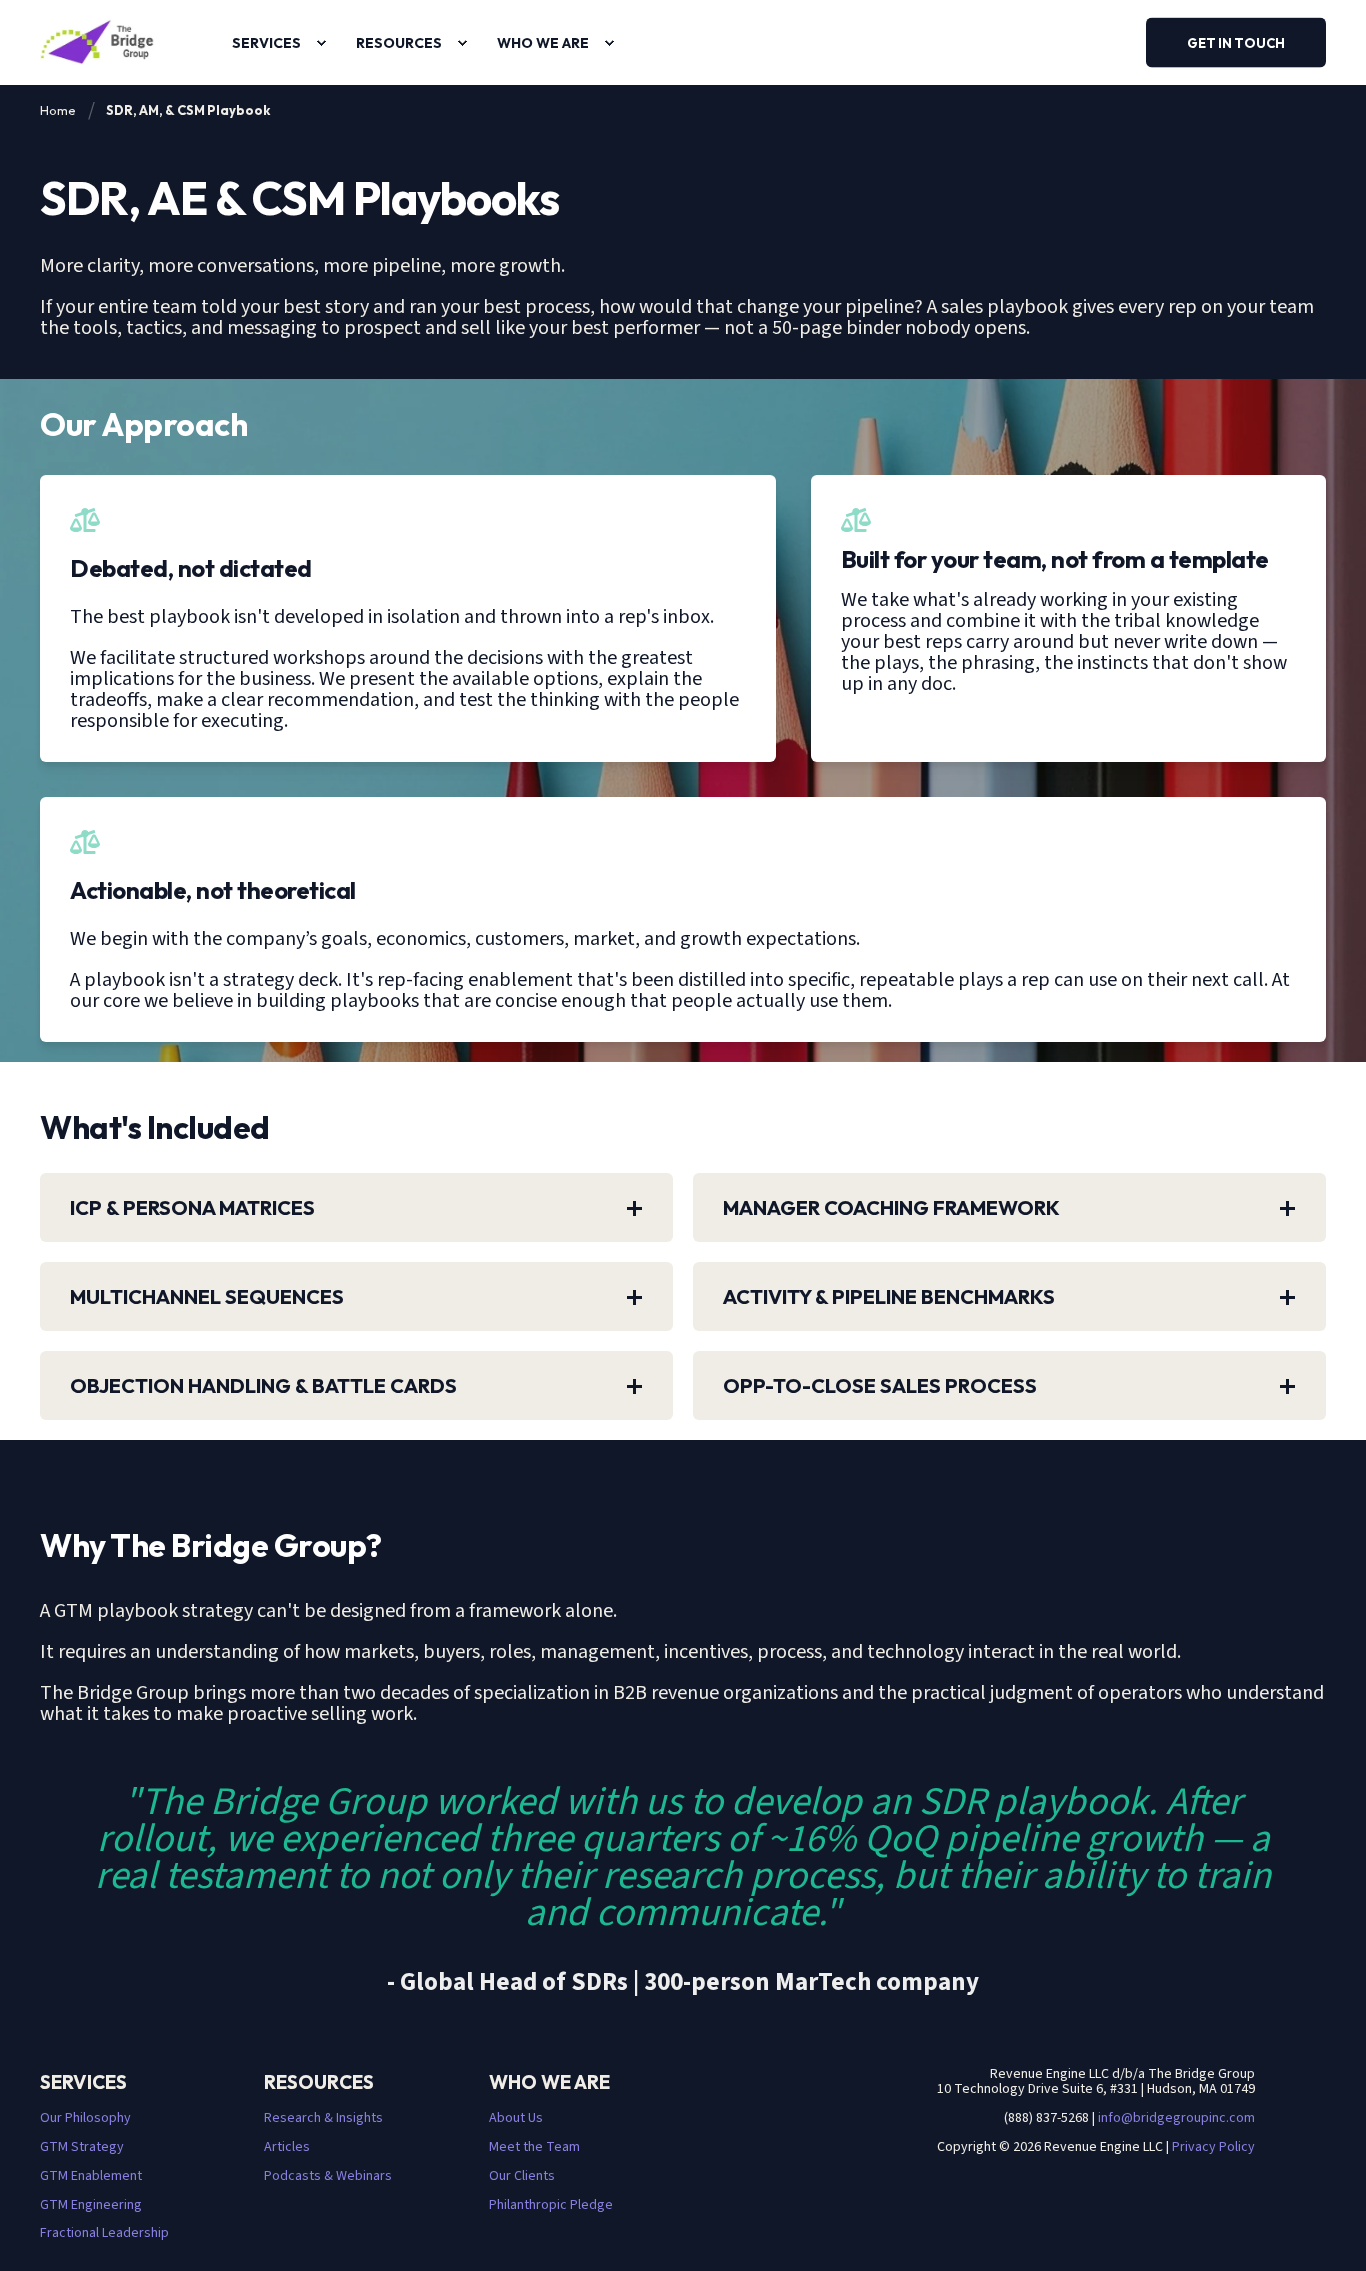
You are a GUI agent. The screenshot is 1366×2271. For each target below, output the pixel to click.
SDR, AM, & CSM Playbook (188, 110)
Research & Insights (323, 2118)
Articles (287, 2147)
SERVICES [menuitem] (266, 43)
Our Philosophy (85, 2118)
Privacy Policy (1213, 2147)
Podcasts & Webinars (328, 2176)
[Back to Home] (97, 42)
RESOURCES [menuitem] (399, 43)
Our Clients (522, 2176)
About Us (516, 2118)
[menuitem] (321, 43)
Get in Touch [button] (1236, 42)
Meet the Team (534, 2147)
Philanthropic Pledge (551, 2205)
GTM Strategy (82, 2147)
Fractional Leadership (104, 2233)
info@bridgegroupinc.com (1176, 2118)
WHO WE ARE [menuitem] (543, 43)
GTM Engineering (91, 2205)
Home (58, 110)
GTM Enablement (91, 2176)
